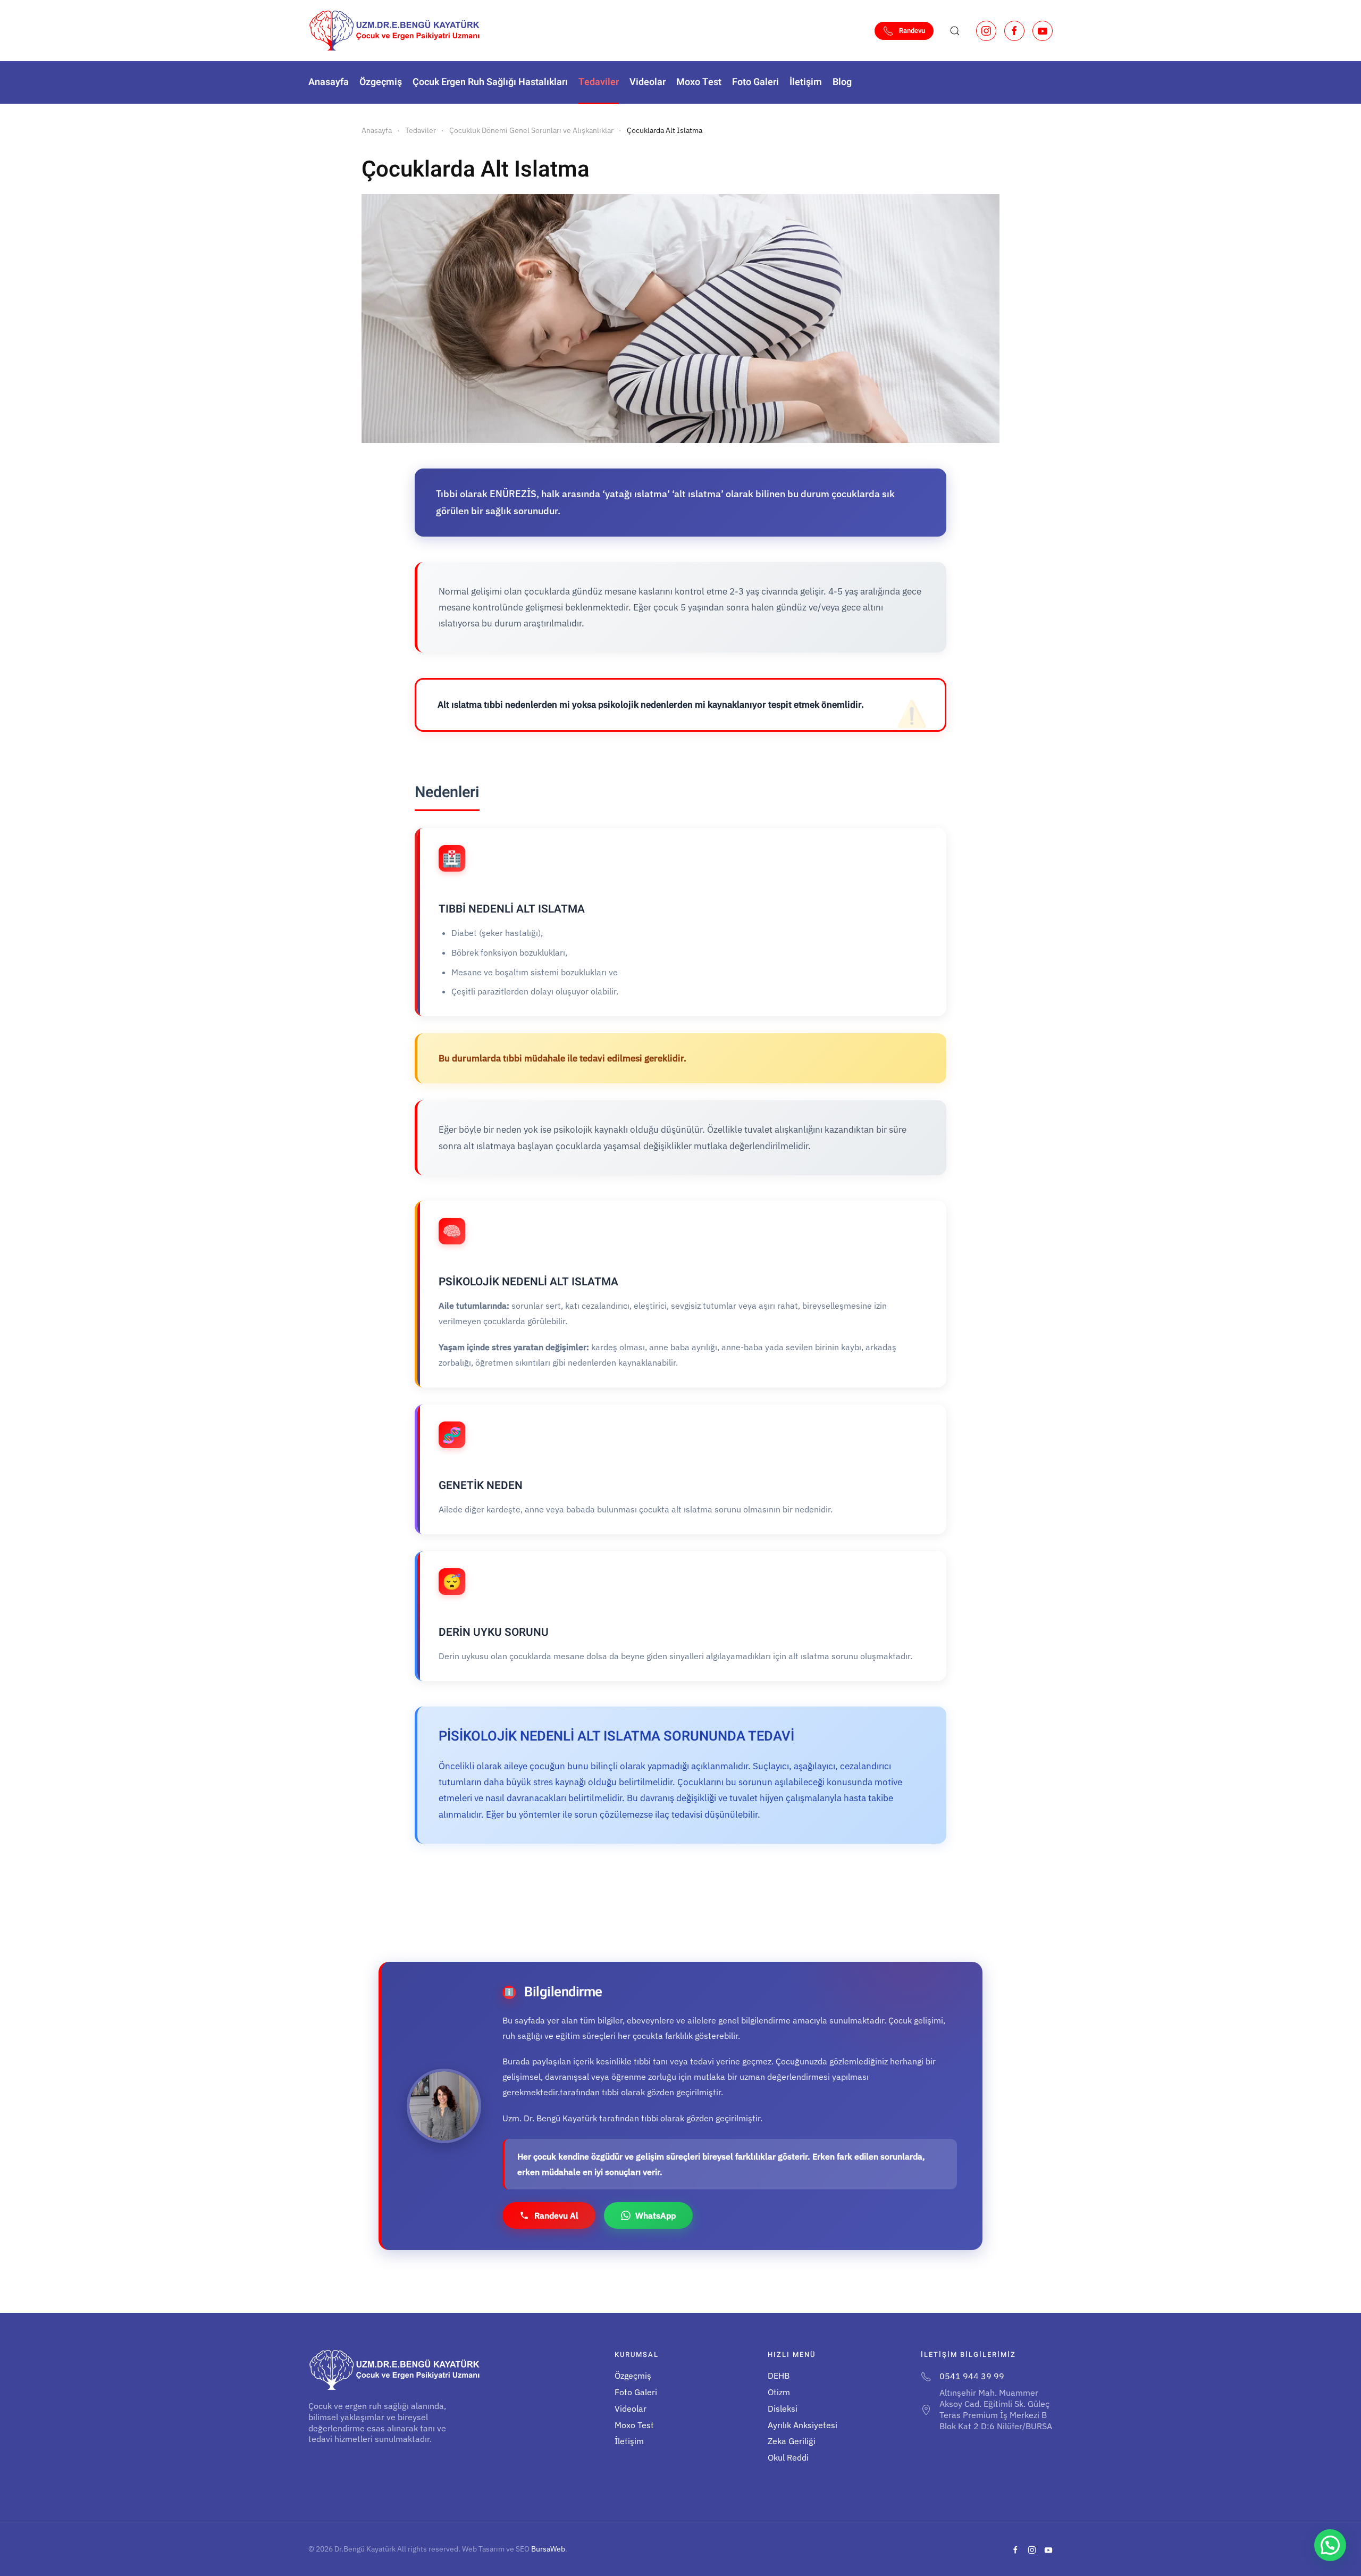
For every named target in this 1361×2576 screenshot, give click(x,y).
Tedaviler (599, 82)
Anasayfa (329, 82)
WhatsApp (656, 2215)
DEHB (779, 2376)
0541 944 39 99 (972, 2376)
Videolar (648, 82)
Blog (842, 82)
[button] (955, 31)
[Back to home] (394, 31)
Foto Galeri (755, 82)
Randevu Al (556, 2215)
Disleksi (783, 2408)
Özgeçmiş (381, 82)
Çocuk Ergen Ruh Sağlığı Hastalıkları (490, 82)
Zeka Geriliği (792, 2441)
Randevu (912, 31)
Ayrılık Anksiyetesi (803, 2425)
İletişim (806, 82)
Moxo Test (699, 82)
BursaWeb (548, 2549)
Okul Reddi (788, 2457)
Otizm (779, 2392)
